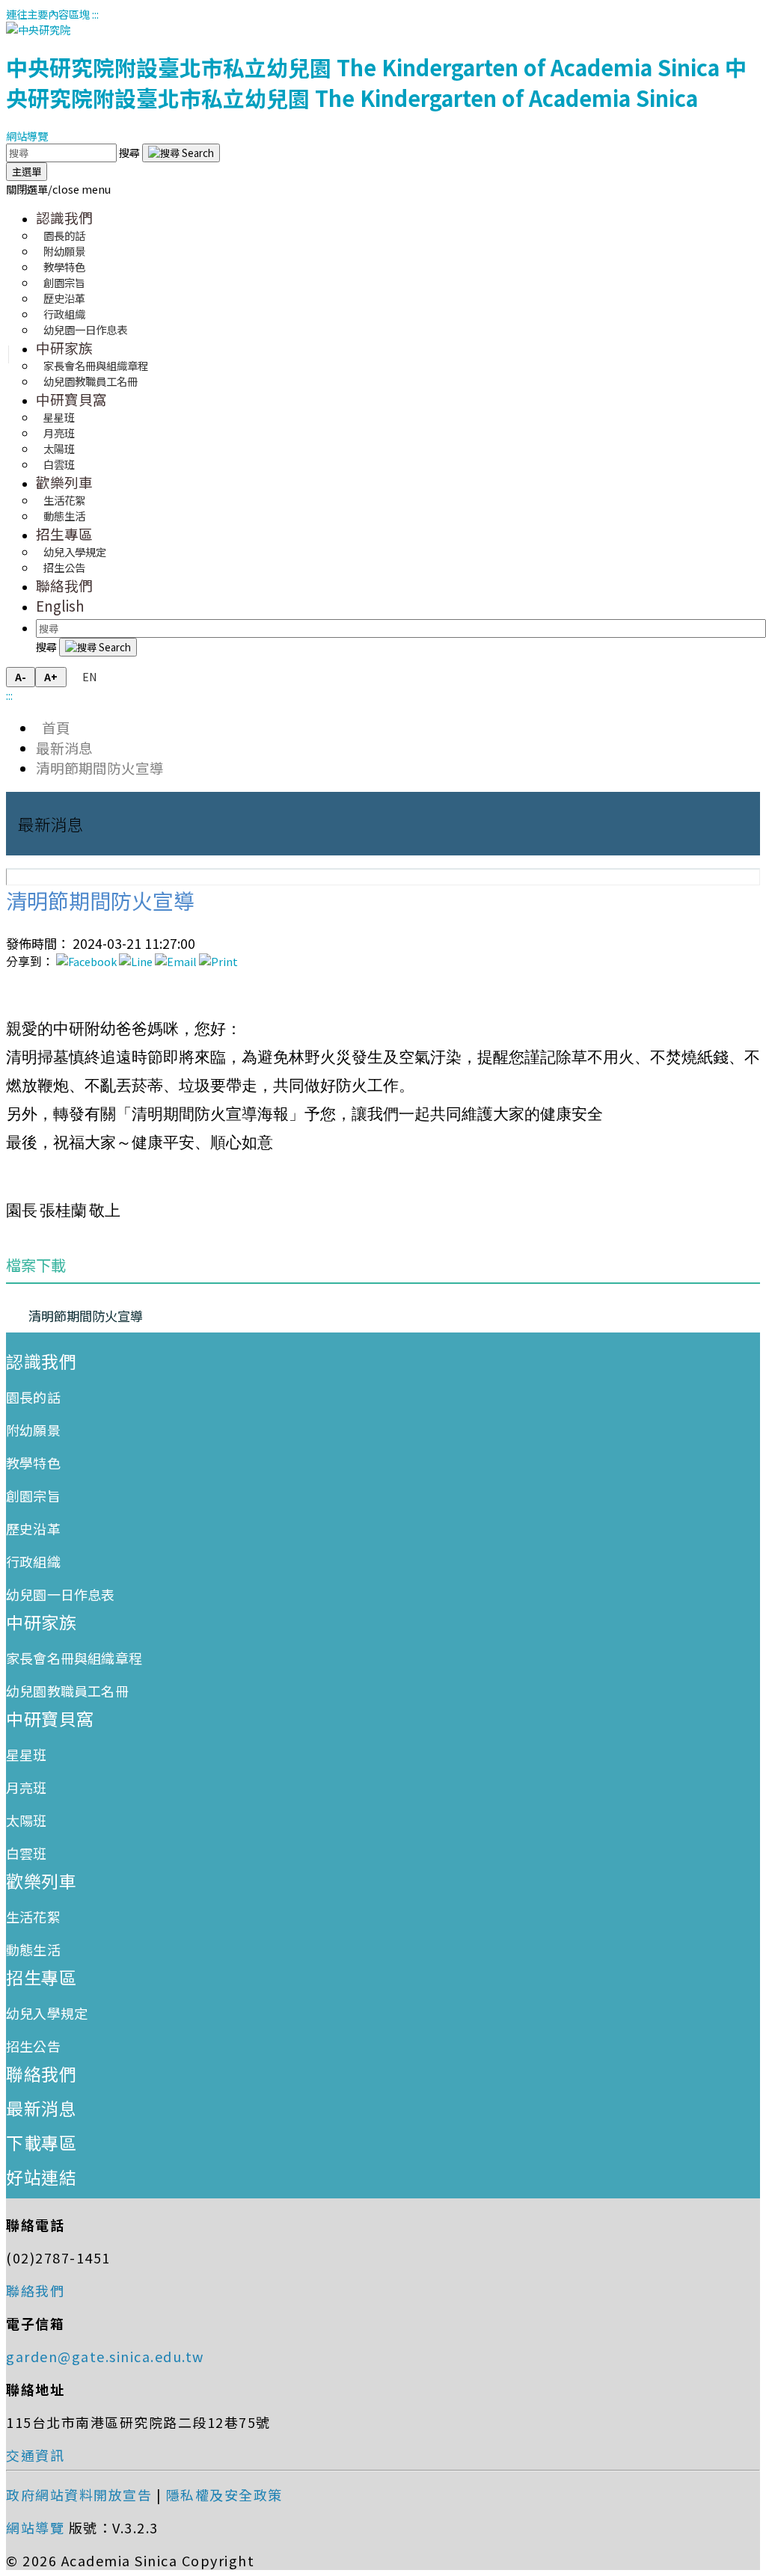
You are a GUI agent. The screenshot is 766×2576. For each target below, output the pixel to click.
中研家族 (64, 347)
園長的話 (33, 1397)
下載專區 (41, 2142)
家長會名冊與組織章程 (74, 1658)
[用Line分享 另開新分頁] (136, 961)
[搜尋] (181, 153)
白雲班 (59, 464)
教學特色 (33, 1463)
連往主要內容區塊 (48, 14)
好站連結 (41, 2177)
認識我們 (64, 217)
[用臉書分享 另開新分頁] (86, 961)
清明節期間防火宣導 (100, 768)
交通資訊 (35, 2455)
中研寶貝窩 (71, 399)
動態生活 (64, 516)
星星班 (27, 1754)
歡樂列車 (64, 482)
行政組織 (33, 1561)
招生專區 (64, 534)
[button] (58, 189)
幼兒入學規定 (47, 2013)
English (60, 605)
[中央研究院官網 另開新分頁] (38, 30)
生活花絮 (33, 1916)
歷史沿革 (33, 1528)
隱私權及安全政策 (224, 2494)
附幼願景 (33, 1430)
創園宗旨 (33, 1496)
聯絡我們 (64, 585)
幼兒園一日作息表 (85, 329)
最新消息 (64, 747)
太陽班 (27, 1820)
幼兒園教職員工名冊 (91, 381)
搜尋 (131, 152)
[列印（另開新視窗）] (218, 961)
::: (95, 14)
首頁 (53, 727)
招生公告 (64, 567)
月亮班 (27, 1787)
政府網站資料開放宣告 (79, 2494)
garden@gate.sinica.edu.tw (105, 2356)
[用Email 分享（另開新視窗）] (176, 961)
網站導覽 (27, 136)
